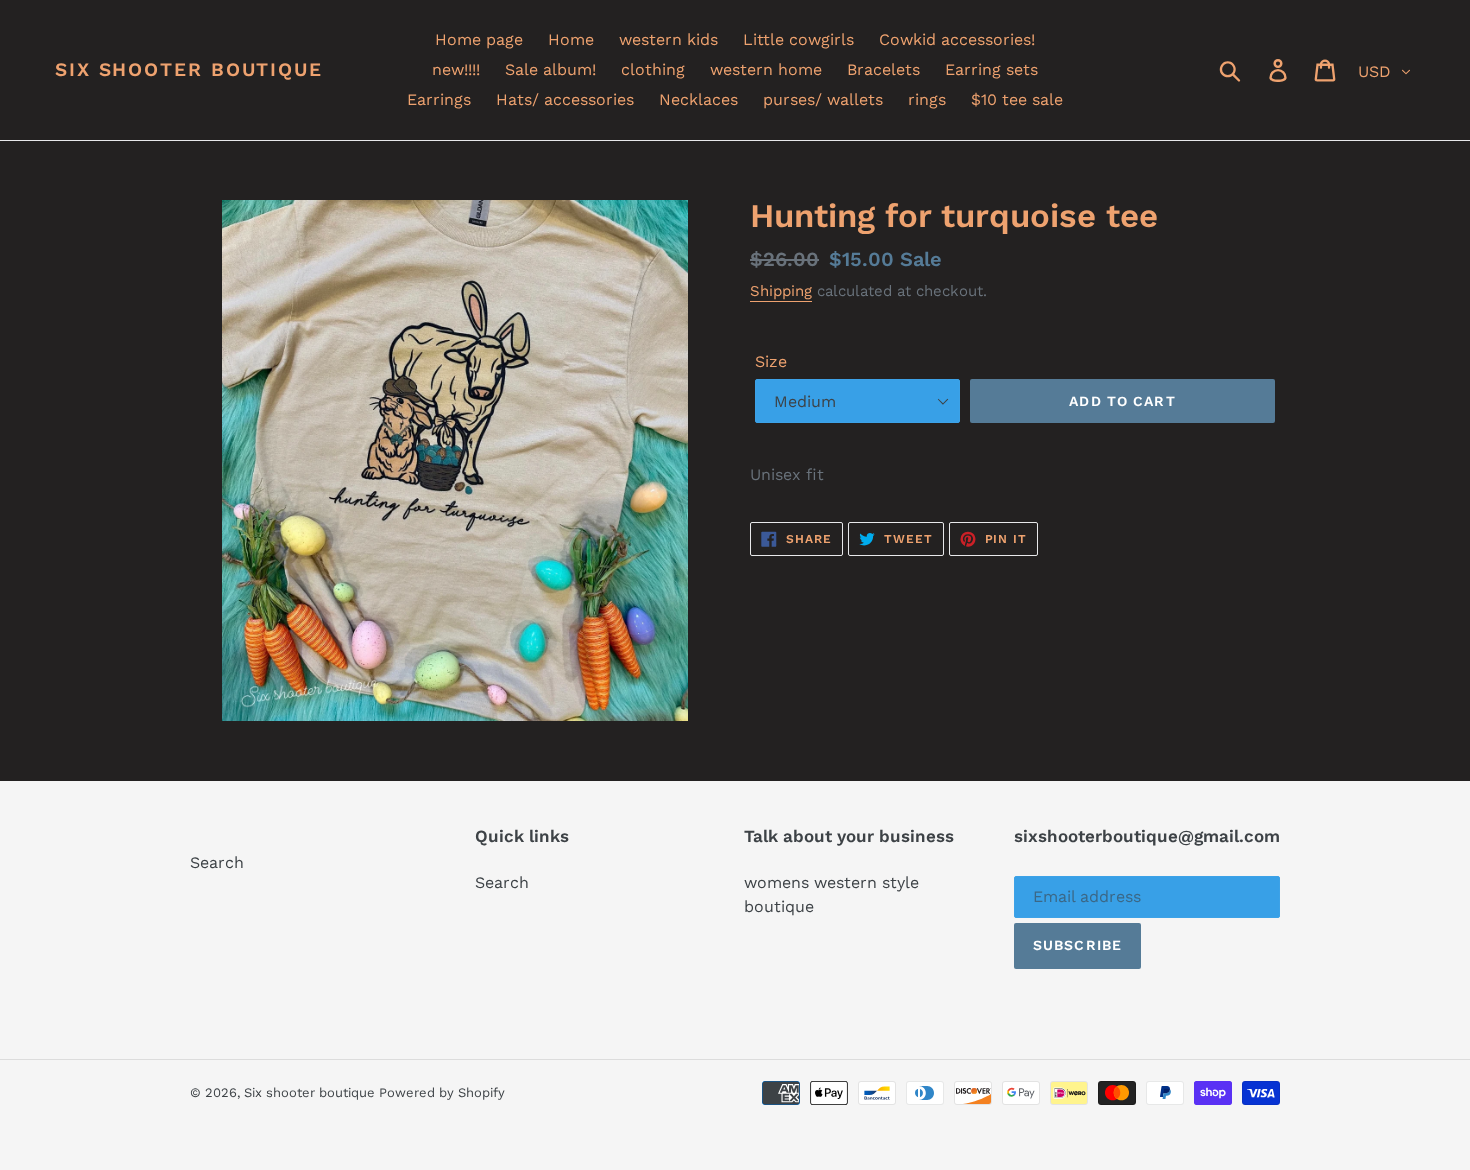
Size (771, 361)
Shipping (781, 291)
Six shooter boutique (189, 70)
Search (217, 862)
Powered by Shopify (442, 1092)
